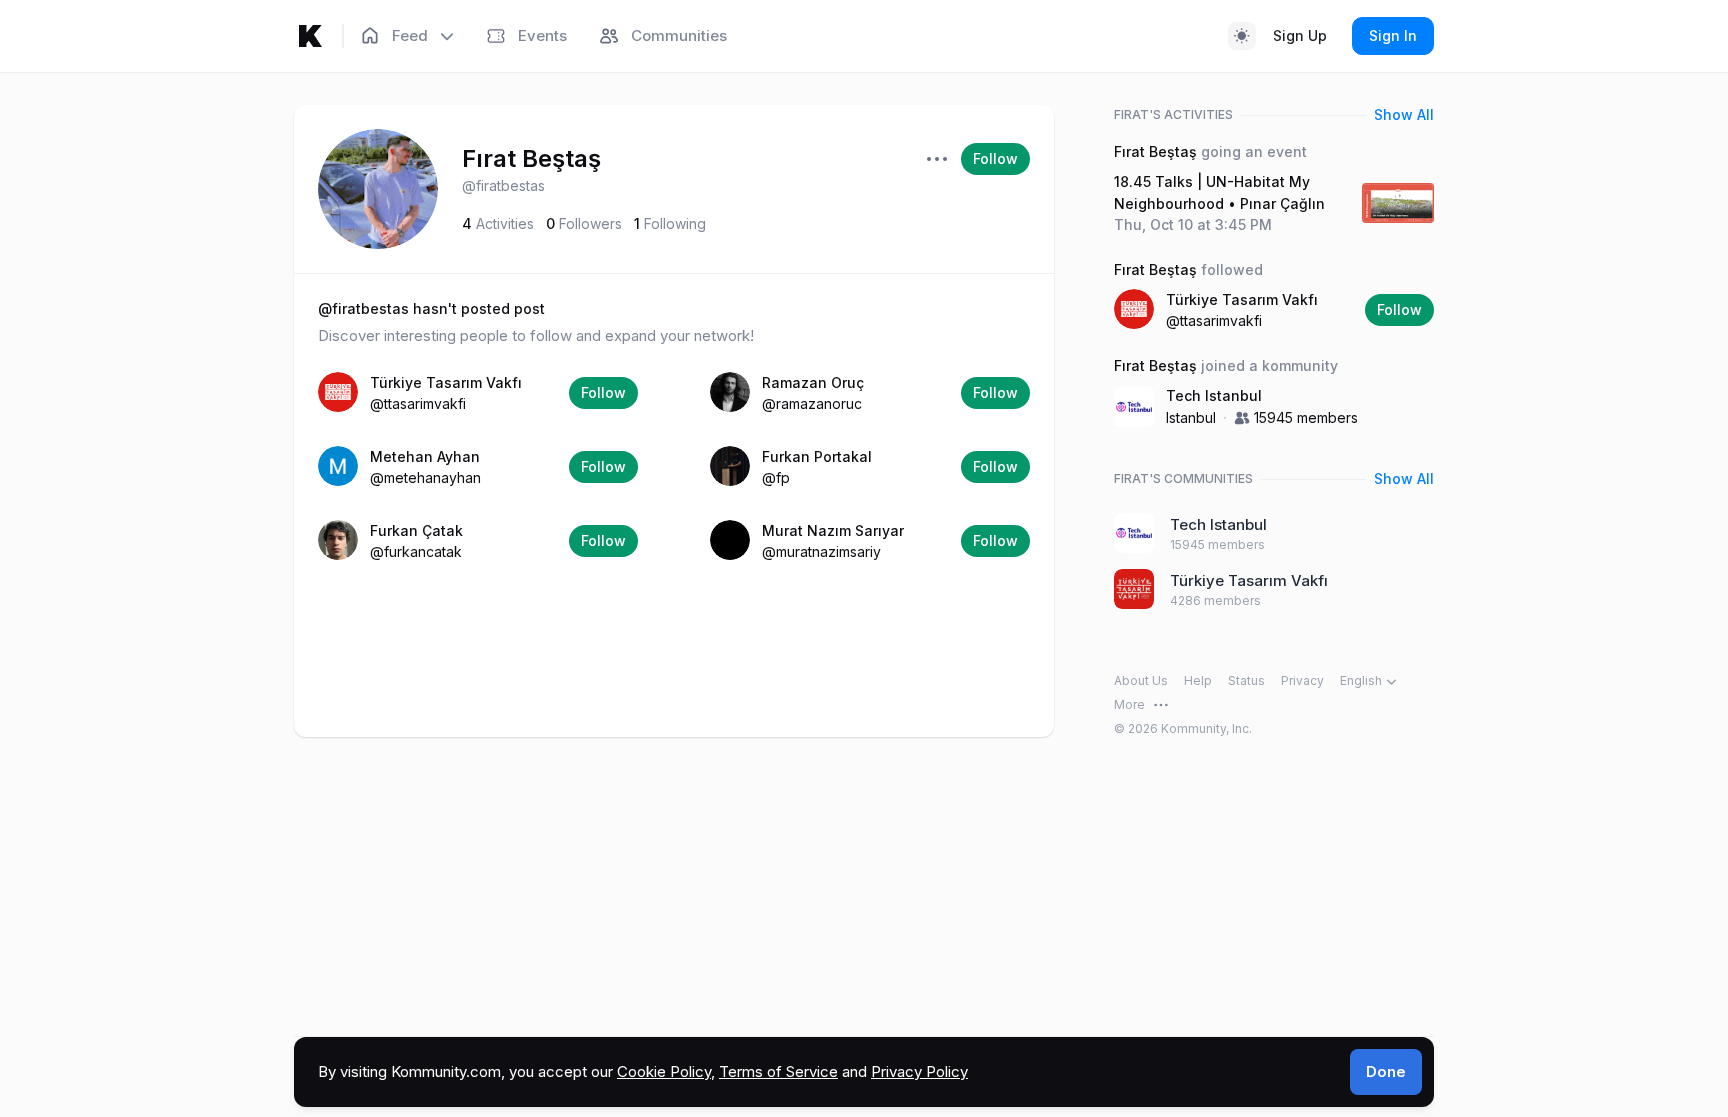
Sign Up (1300, 35)
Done (1386, 1071)
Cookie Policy (664, 1071)
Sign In (1393, 35)
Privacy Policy (919, 1071)
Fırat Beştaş (531, 158)
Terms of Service (778, 1071)
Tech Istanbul (1214, 395)
